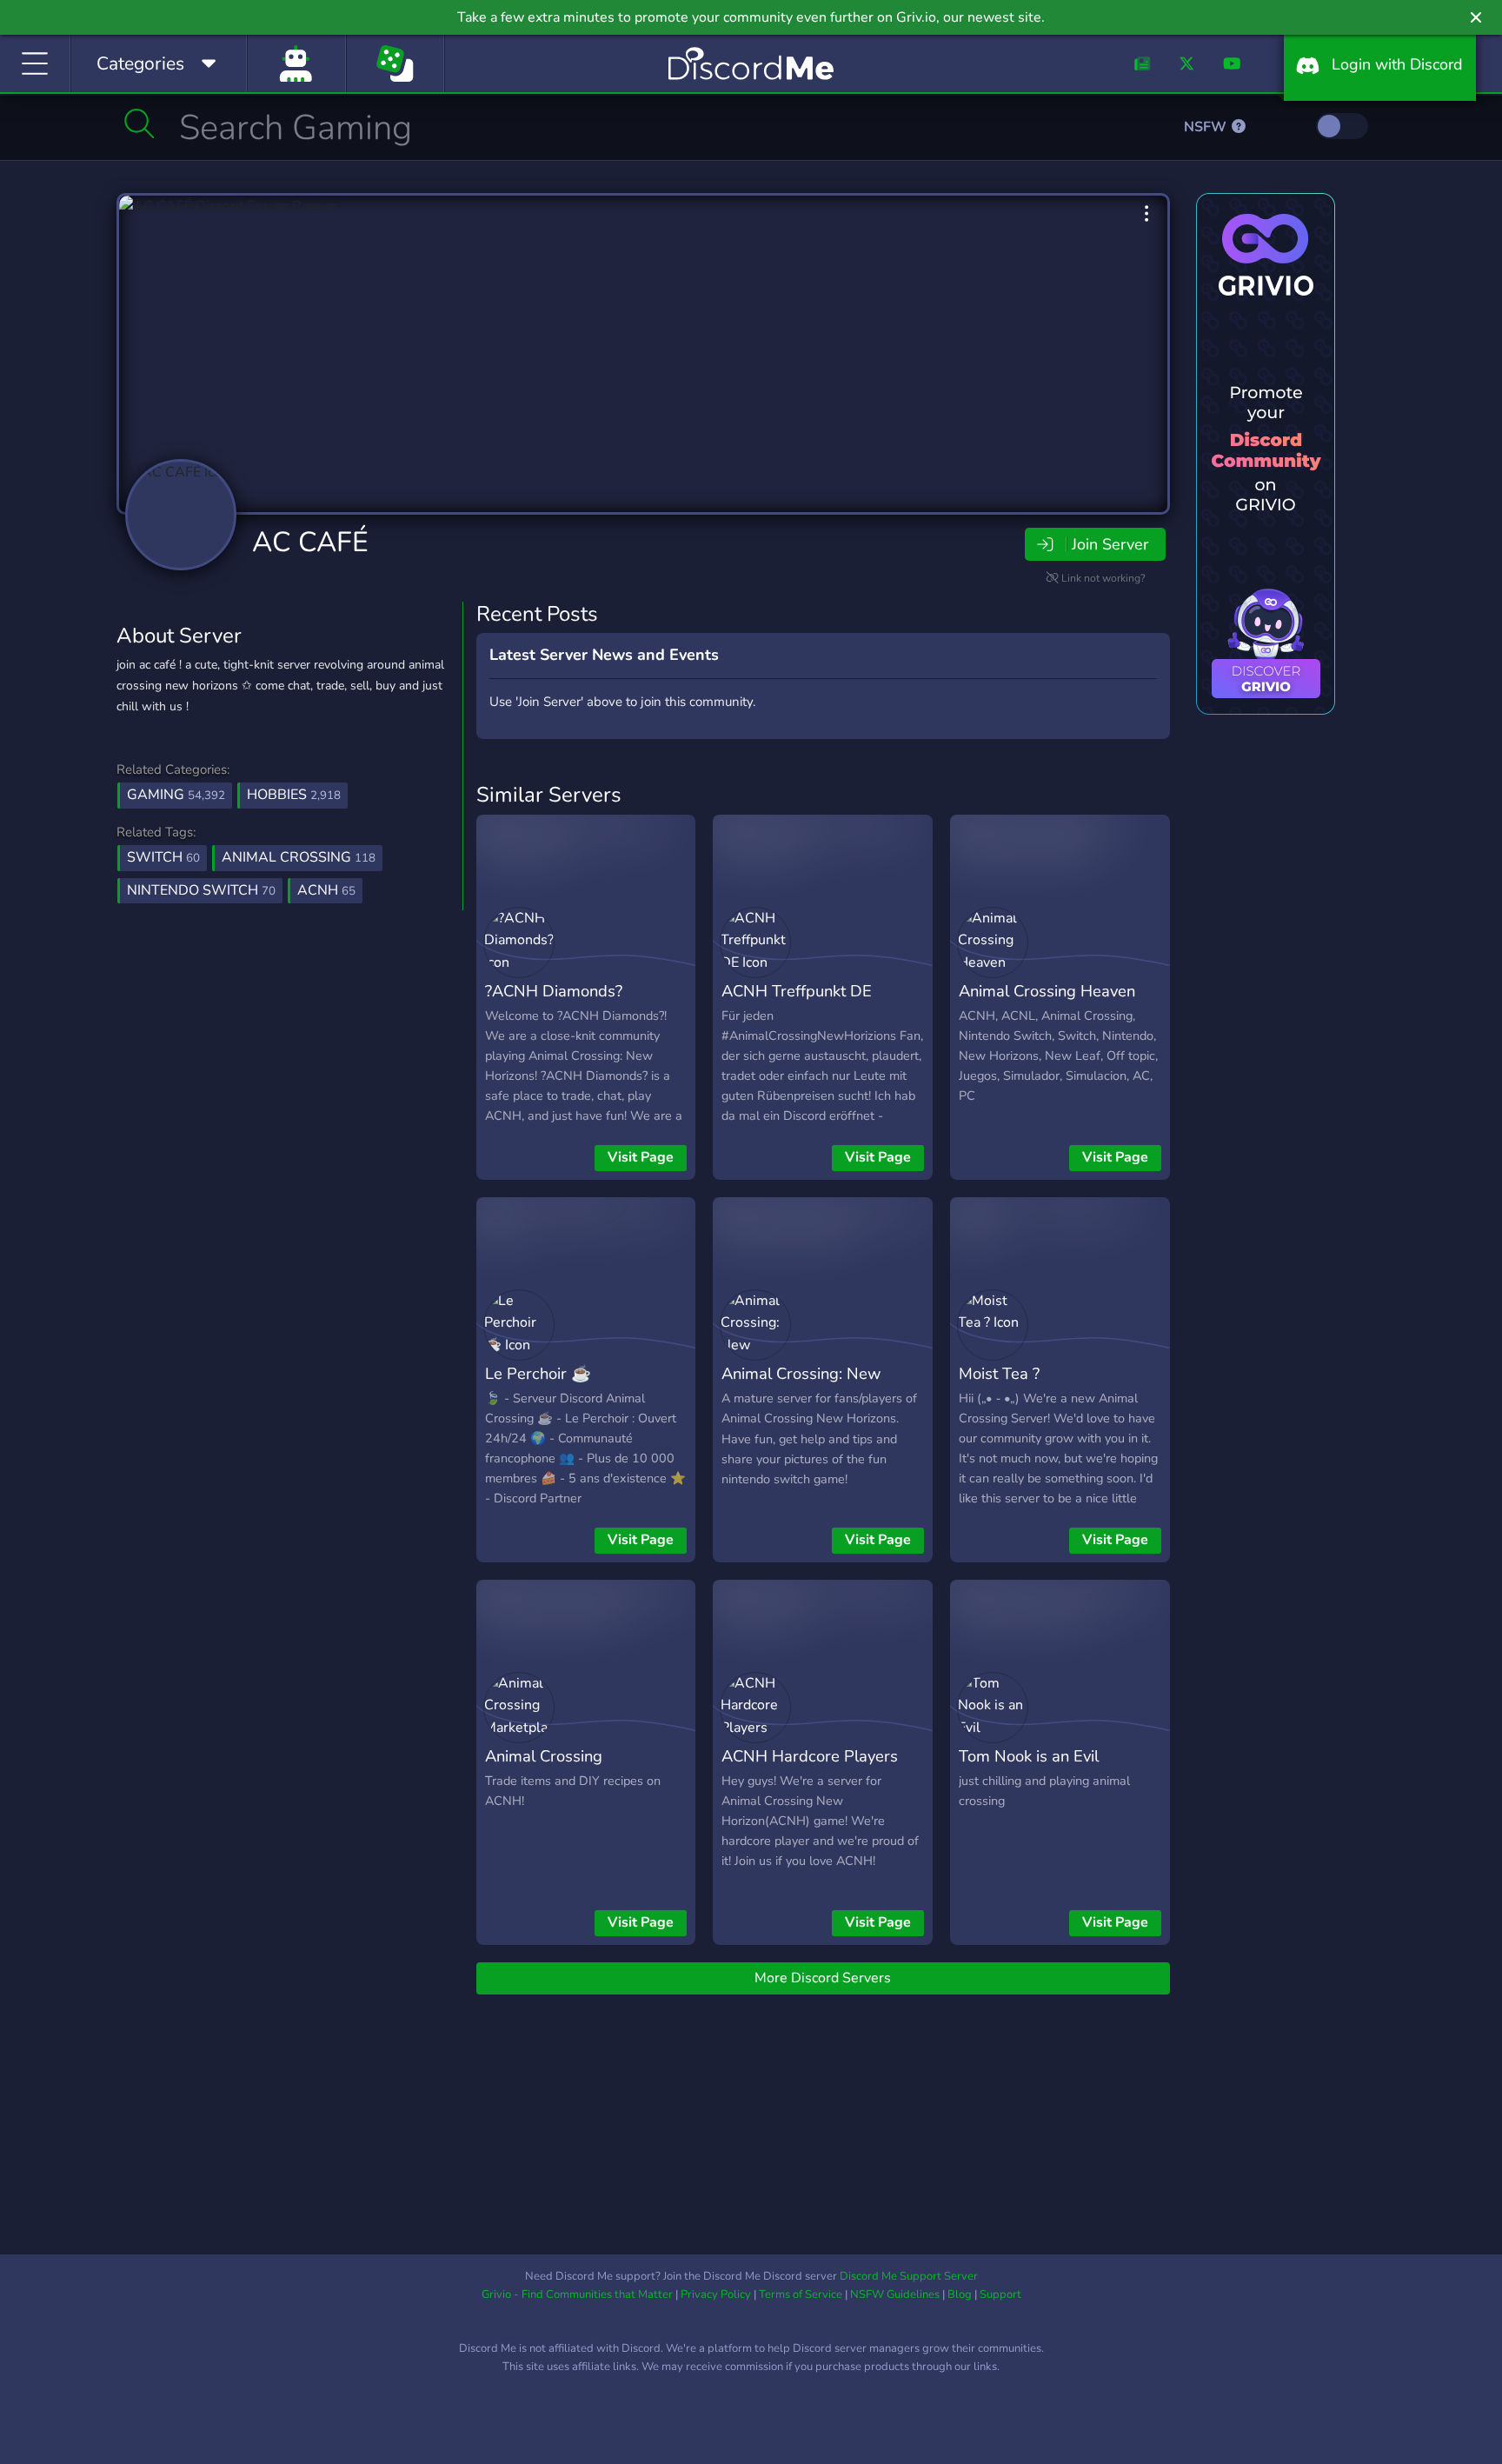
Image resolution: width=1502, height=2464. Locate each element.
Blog (960, 2294)
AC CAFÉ (310, 542)
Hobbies (294, 795)
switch (163, 857)
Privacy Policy (716, 2294)
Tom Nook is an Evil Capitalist (1029, 1768)
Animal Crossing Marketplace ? (544, 1768)
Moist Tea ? (999, 1373)
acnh (326, 890)
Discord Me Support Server (909, 2276)
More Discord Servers (823, 1978)
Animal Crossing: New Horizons (801, 1386)
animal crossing (299, 857)
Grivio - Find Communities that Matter (577, 2294)
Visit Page (641, 1157)
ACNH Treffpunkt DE (797, 991)
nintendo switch (201, 890)
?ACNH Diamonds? (554, 991)
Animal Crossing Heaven (1047, 991)
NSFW (1207, 127)
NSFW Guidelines (895, 2294)
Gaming (176, 795)
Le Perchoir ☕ (538, 1373)
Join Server (1110, 544)
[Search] (140, 123)
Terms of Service (801, 2294)
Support (1000, 2294)
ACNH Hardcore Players (810, 1756)
